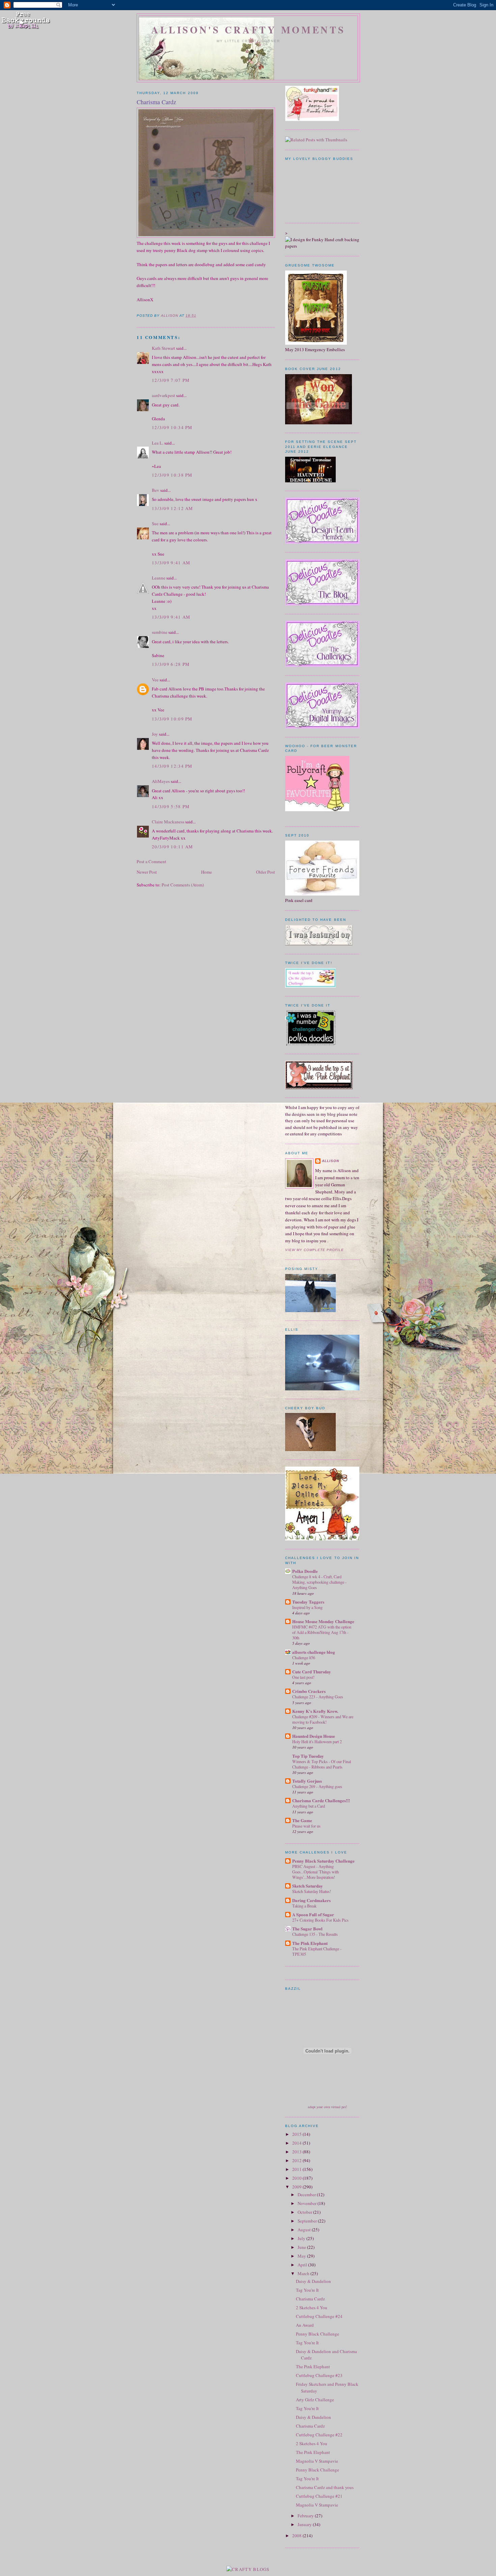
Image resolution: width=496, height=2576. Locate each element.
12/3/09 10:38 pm (172, 475)
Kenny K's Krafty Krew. (315, 1711)
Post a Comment (151, 861)
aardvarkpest (163, 395)
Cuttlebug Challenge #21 (319, 2496)
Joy (155, 734)
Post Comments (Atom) (183, 885)
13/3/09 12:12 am (173, 508)
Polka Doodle (305, 1571)
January (305, 2524)
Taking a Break (304, 1906)
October (305, 2212)
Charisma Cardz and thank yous (325, 2487)
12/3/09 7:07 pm (171, 380)
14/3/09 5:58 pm (171, 806)
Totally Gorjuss (307, 1781)
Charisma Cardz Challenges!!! (321, 1800)
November (308, 2203)
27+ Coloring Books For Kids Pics (320, 1920)
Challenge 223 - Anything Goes (318, 1697)
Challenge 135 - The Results (315, 1934)
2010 (297, 2178)
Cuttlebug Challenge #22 (319, 2435)
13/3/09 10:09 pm (172, 719)
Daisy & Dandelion (313, 2281)
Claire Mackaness (168, 822)
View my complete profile (314, 1250)
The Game (302, 1820)
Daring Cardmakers (311, 1900)
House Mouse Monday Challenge (323, 1621)
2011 (297, 2169)
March (304, 2273)
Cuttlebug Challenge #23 (319, 2375)
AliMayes (161, 781)
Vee (155, 680)
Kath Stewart (163, 348)
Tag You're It (307, 2290)
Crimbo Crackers (309, 1691)
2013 (297, 2152)
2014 (297, 2143)
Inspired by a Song (307, 1607)
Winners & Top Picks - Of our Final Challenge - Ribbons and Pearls (322, 1764)
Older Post (266, 872)
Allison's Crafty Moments (248, 30)
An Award (305, 2325)
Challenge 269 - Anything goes (317, 1786)
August (305, 2230)
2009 (297, 2187)
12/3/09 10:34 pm (172, 427)
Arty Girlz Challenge (315, 2400)
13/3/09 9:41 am (171, 563)
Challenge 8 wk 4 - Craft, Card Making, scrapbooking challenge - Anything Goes (319, 1582)
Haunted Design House (314, 1736)
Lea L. (158, 443)
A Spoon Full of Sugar (313, 1914)
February (306, 2516)
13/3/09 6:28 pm (171, 664)
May (302, 2256)
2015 (297, 2134)
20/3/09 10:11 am (173, 847)
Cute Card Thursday (312, 1672)
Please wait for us (306, 1826)
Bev (156, 490)
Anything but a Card (309, 1806)
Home (206, 872)
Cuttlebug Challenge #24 (319, 2316)
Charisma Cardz (310, 2299)
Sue (155, 523)
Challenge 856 (304, 1658)
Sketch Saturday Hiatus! (312, 1891)
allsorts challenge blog (314, 1652)
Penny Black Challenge (318, 2334)
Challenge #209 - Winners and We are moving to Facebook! (323, 1719)
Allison (330, 1161)
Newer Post (147, 872)
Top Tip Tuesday (308, 1756)
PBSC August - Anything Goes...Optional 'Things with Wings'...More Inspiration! (315, 1872)
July (302, 2238)
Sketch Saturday (308, 1886)
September (308, 2221)
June (302, 2247)
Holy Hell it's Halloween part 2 (317, 1742)
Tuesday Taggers (308, 1602)
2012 (297, 2160)
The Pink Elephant (310, 1943)
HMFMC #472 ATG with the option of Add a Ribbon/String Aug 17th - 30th (322, 1632)
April (303, 2265)
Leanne (159, 578)
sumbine (160, 632)
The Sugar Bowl (307, 1929)
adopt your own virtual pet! (327, 2107)
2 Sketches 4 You (312, 2308)
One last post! (303, 1677)
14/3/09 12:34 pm (172, 766)
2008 (297, 2536)
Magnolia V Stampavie (317, 2461)
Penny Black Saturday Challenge (323, 1861)
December (307, 2195)
